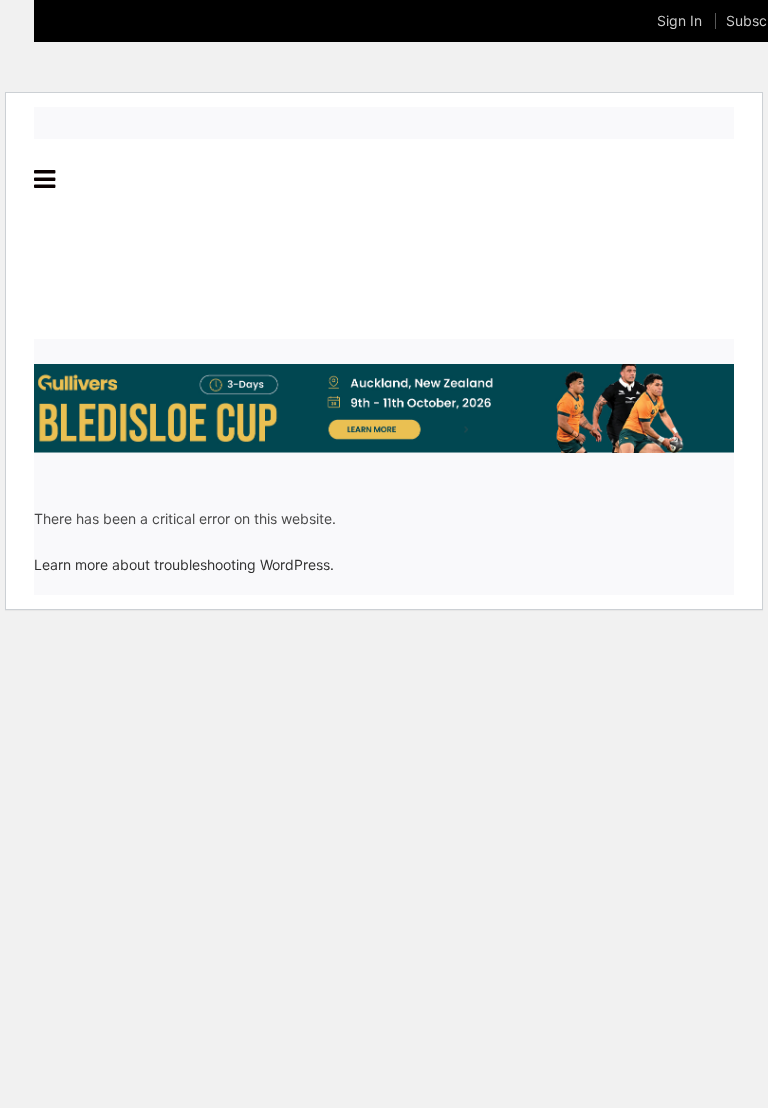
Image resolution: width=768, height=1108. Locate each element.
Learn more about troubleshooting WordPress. (184, 564)
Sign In (679, 20)
